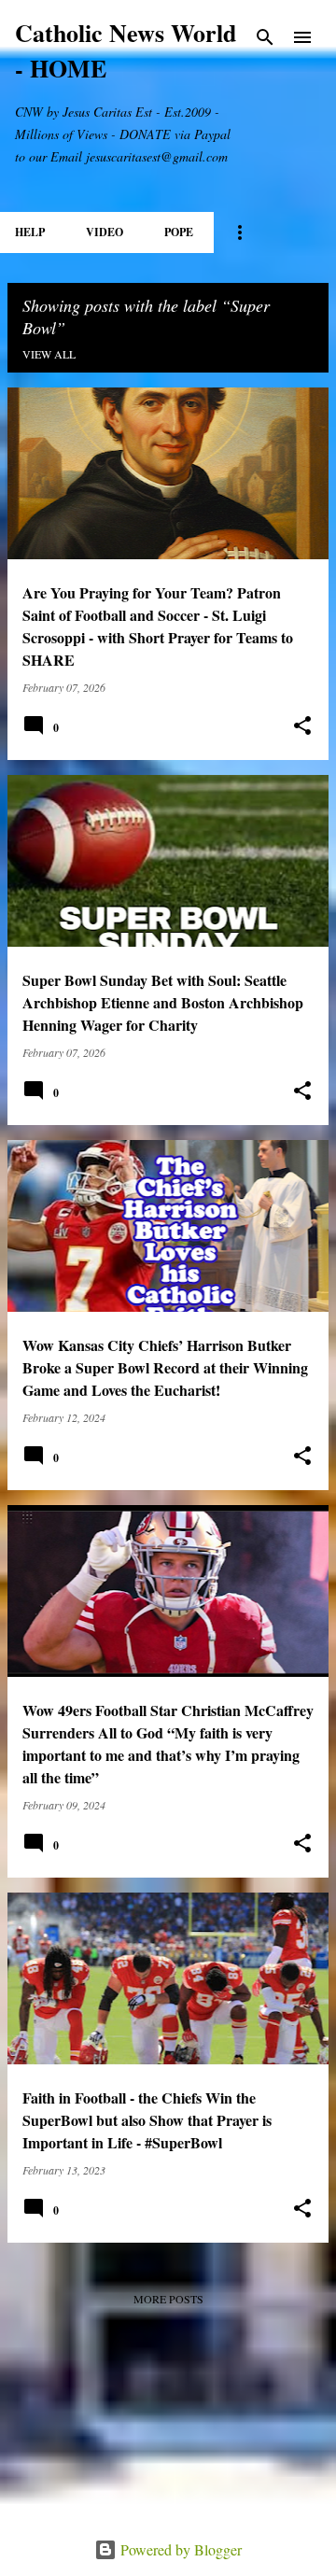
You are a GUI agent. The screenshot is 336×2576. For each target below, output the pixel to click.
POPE (179, 232)
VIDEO (105, 232)
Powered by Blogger (179, 2549)
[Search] (265, 37)
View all (49, 354)
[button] (302, 726)
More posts (168, 2299)
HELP (30, 232)
